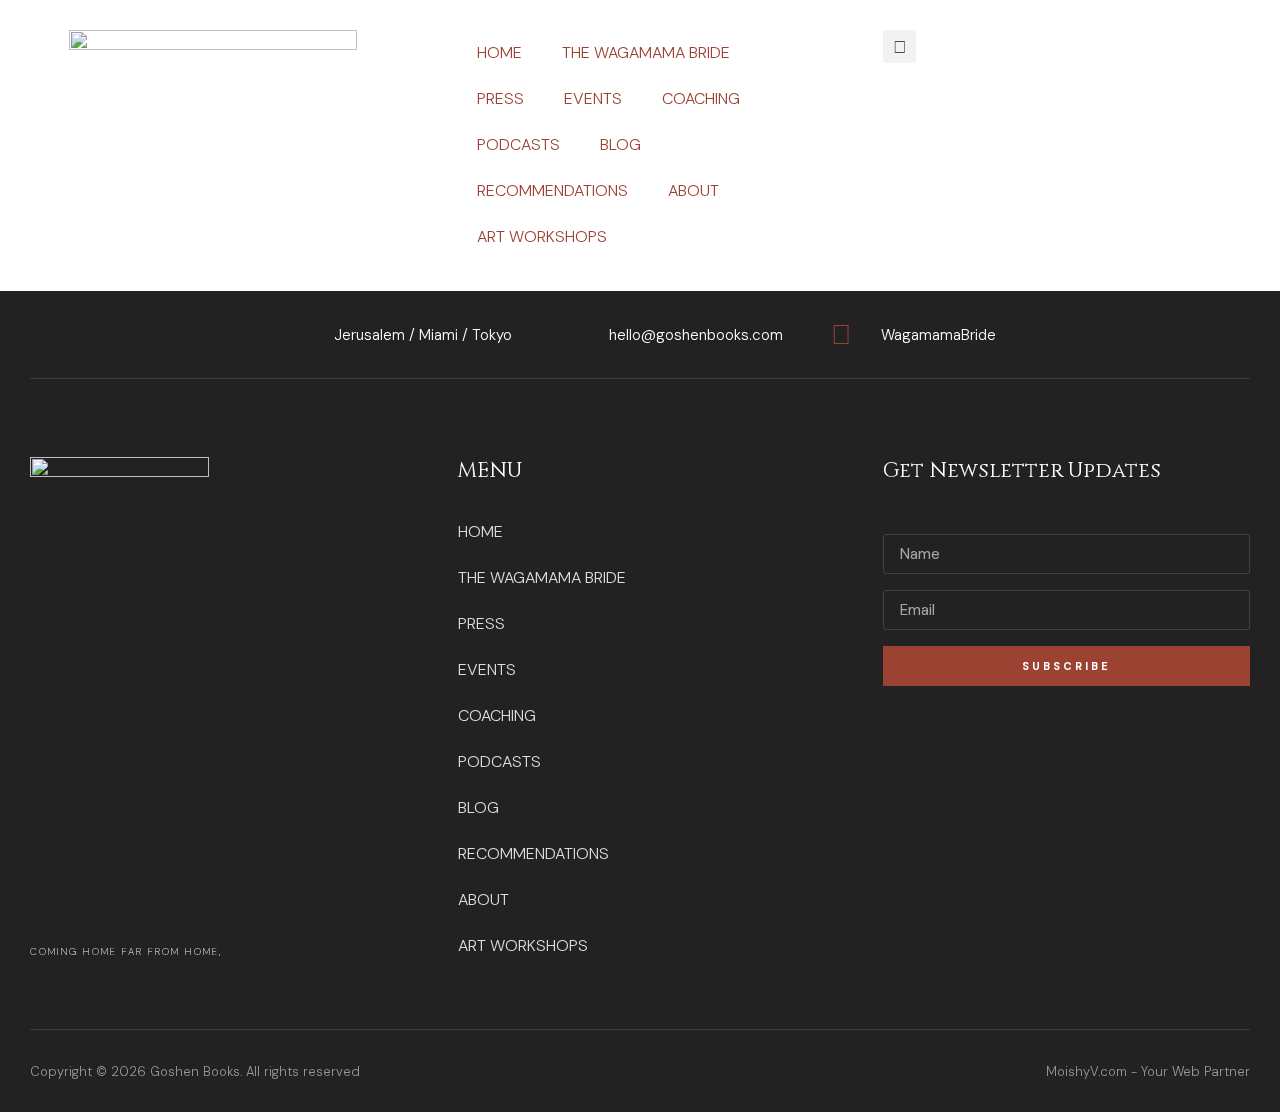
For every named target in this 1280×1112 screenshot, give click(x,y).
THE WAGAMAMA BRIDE (646, 52)
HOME (499, 52)
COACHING (701, 98)
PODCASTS (518, 144)
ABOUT (693, 190)
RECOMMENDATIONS (552, 190)
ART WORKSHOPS (542, 236)
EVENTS (593, 98)
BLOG (620, 144)
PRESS (500, 98)
